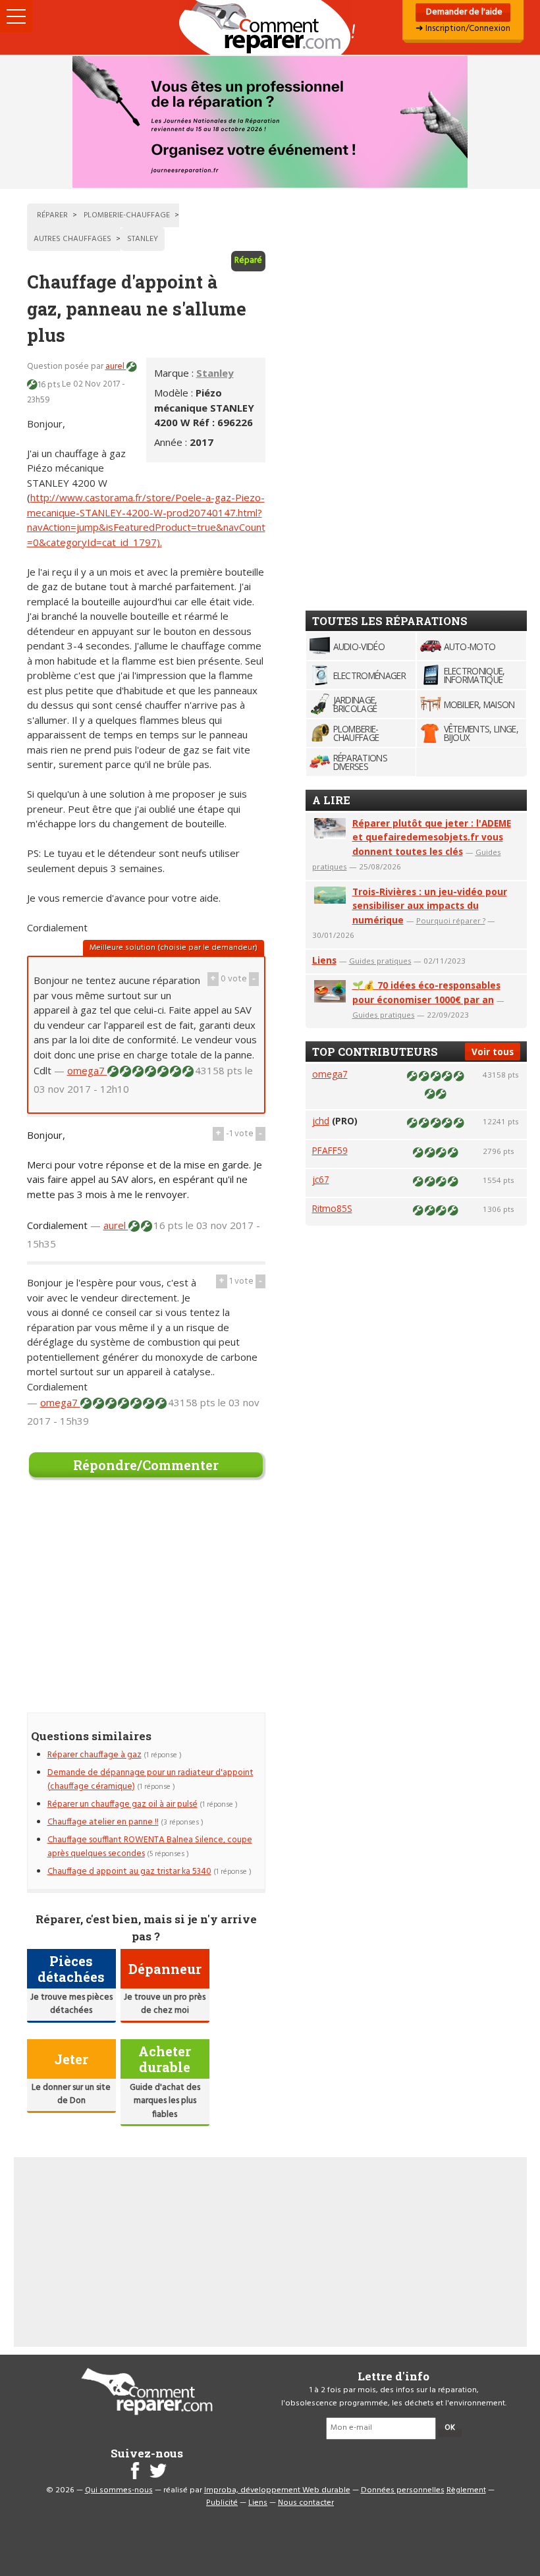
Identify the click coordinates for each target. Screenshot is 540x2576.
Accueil (270, 27)
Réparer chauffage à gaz (94, 1755)
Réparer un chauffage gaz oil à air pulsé (122, 1804)
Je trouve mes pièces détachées (71, 2004)
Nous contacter (306, 2503)
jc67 (321, 1179)
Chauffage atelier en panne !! (103, 1822)
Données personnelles (403, 2490)
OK (450, 2428)
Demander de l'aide (463, 12)
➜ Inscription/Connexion (463, 29)
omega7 (87, 1070)
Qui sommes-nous (119, 2490)
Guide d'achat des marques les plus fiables (165, 2101)
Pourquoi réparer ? (451, 920)
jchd (321, 1121)
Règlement (466, 2490)
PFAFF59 (330, 1150)
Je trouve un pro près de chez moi (165, 2004)
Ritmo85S (332, 1208)
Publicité (222, 2503)
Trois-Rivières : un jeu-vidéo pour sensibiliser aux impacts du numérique (430, 906)
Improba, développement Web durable (277, 2490)
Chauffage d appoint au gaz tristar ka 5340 (129, 1872)
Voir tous (493, 1052)
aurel (116, 367)
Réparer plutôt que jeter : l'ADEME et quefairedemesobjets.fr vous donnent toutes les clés (432, 837)
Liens (324, 960)
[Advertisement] (146, 1603)
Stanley (215, 373)
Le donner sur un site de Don (71, 2094)
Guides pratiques (380, 961)
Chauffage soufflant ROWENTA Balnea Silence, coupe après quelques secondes (150, 1847)
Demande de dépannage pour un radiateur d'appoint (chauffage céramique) (150, 1779)
